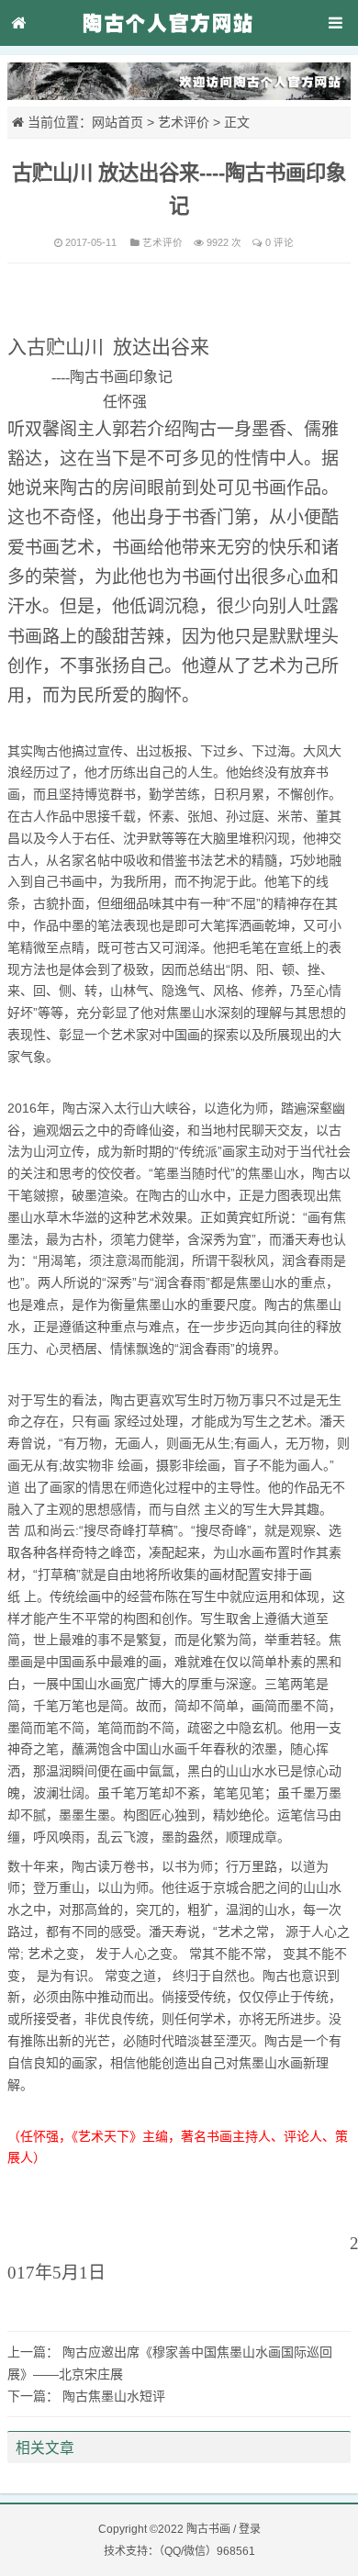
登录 (250, 2529)
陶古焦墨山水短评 (114, 2396)
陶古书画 (208, 2529)
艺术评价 (184, 122)
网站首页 (117, 122)
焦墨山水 (192, 1013)
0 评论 (280, 242)
